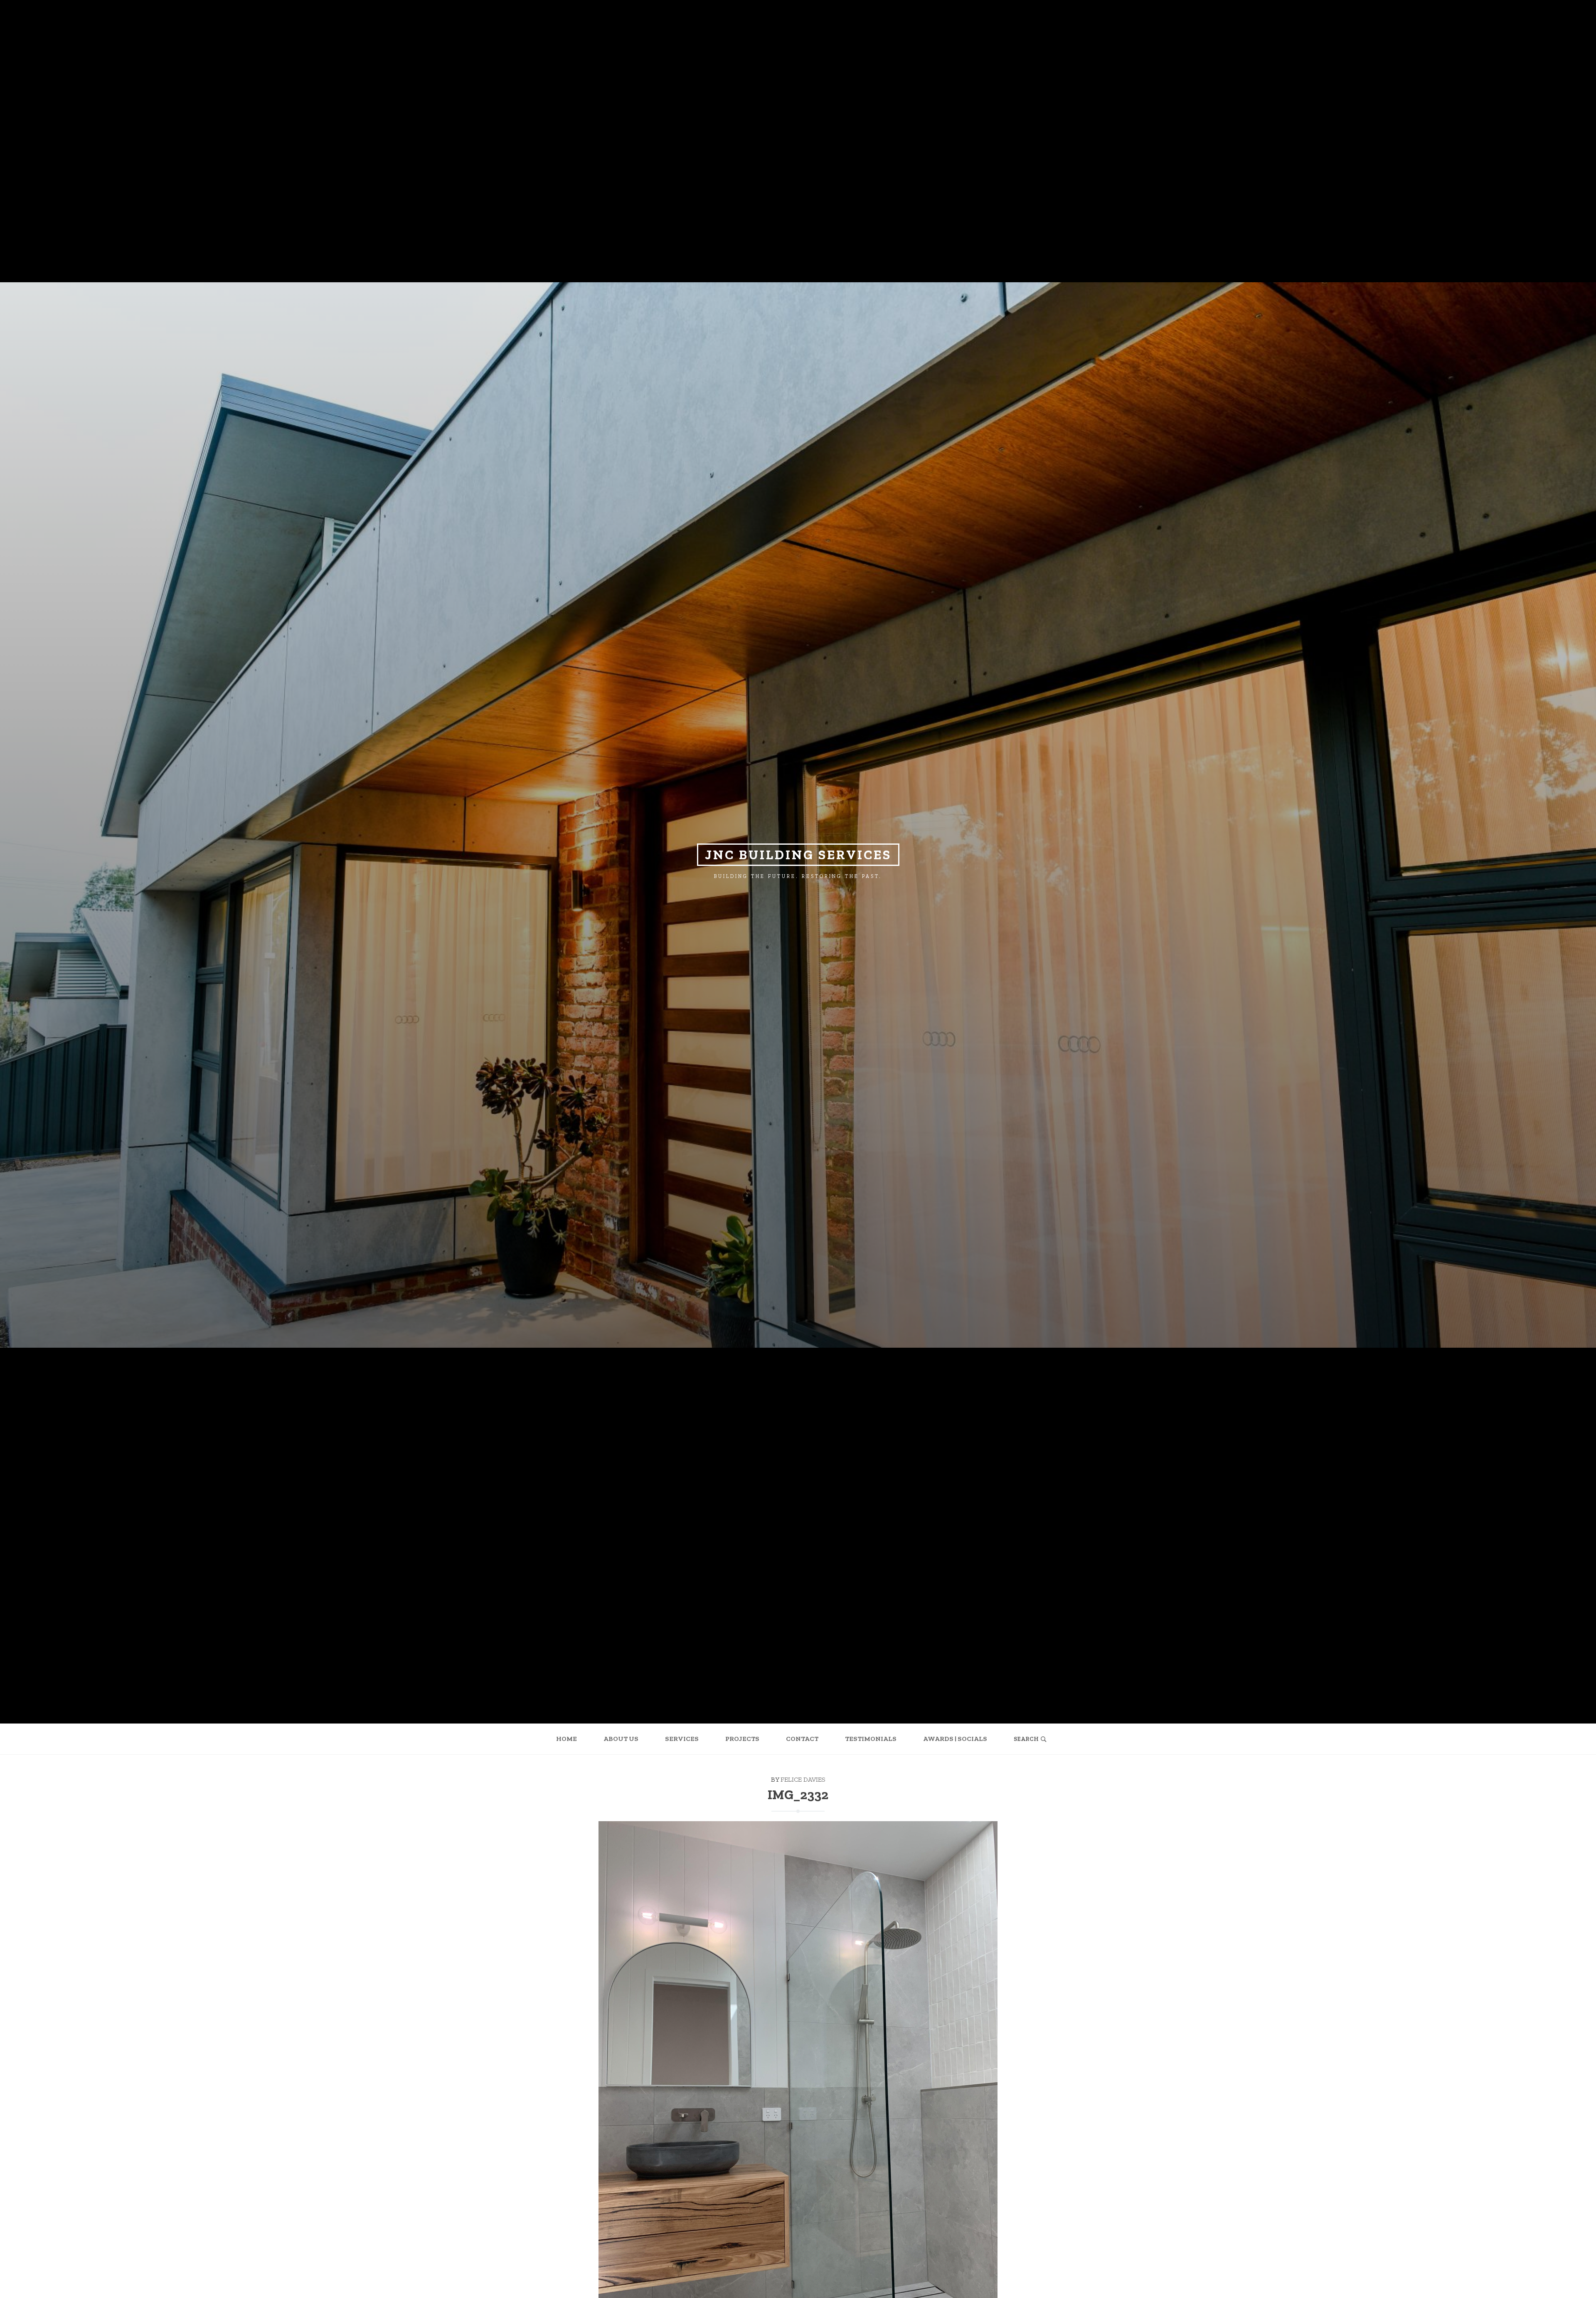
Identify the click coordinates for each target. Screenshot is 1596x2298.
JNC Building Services (798, 855)
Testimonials (871, 1739)
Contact (802, 1739)
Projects (742, 1739)
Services (682, 1739)
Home (566, 1739)
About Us (621, 1739)
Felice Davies (803, 1779)
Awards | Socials (955, 1739)
